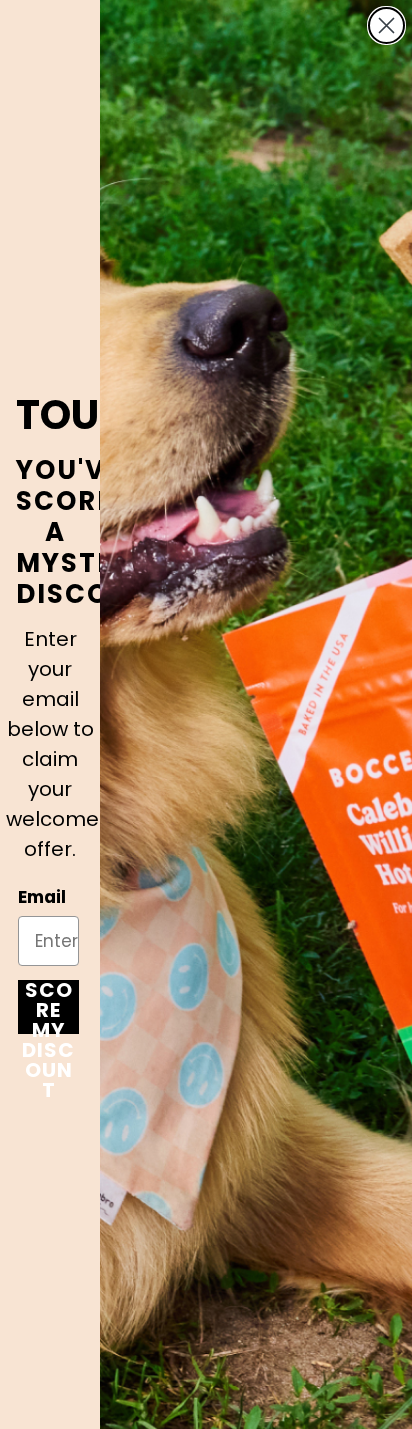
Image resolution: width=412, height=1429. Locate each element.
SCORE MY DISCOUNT (48, 1007)
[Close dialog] (386, 25)
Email (42, 897)
